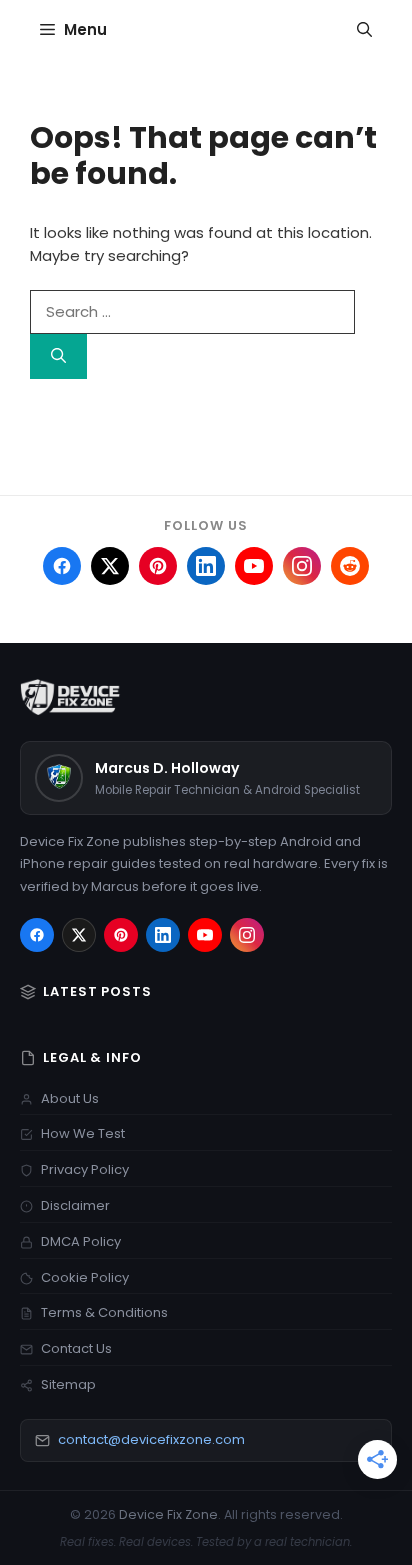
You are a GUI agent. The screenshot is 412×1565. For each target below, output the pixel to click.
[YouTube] (205, 935)
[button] (364, 30)
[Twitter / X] (79, 935)
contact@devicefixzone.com (151, 1439)
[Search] (58, 356)
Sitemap (68, 1384)
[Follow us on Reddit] (350, 566)
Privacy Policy (85, 1169)
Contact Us (76, 1348)
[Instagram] (247, 935)
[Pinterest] (121, 935)
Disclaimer (75, 1205)
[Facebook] (37, 935)
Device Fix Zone (168, 1514)
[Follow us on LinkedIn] (206, 566)
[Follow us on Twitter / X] (110, 566)
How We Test (83, 1133)
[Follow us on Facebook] (62, 566)
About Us (70, 1098)
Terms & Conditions (104, 1312)
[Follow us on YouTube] (254, 566)
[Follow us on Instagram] (302, 566)
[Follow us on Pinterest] (158, 566)
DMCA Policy (81, 1241)
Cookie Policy (85, 1277)
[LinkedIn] (163, 935)
